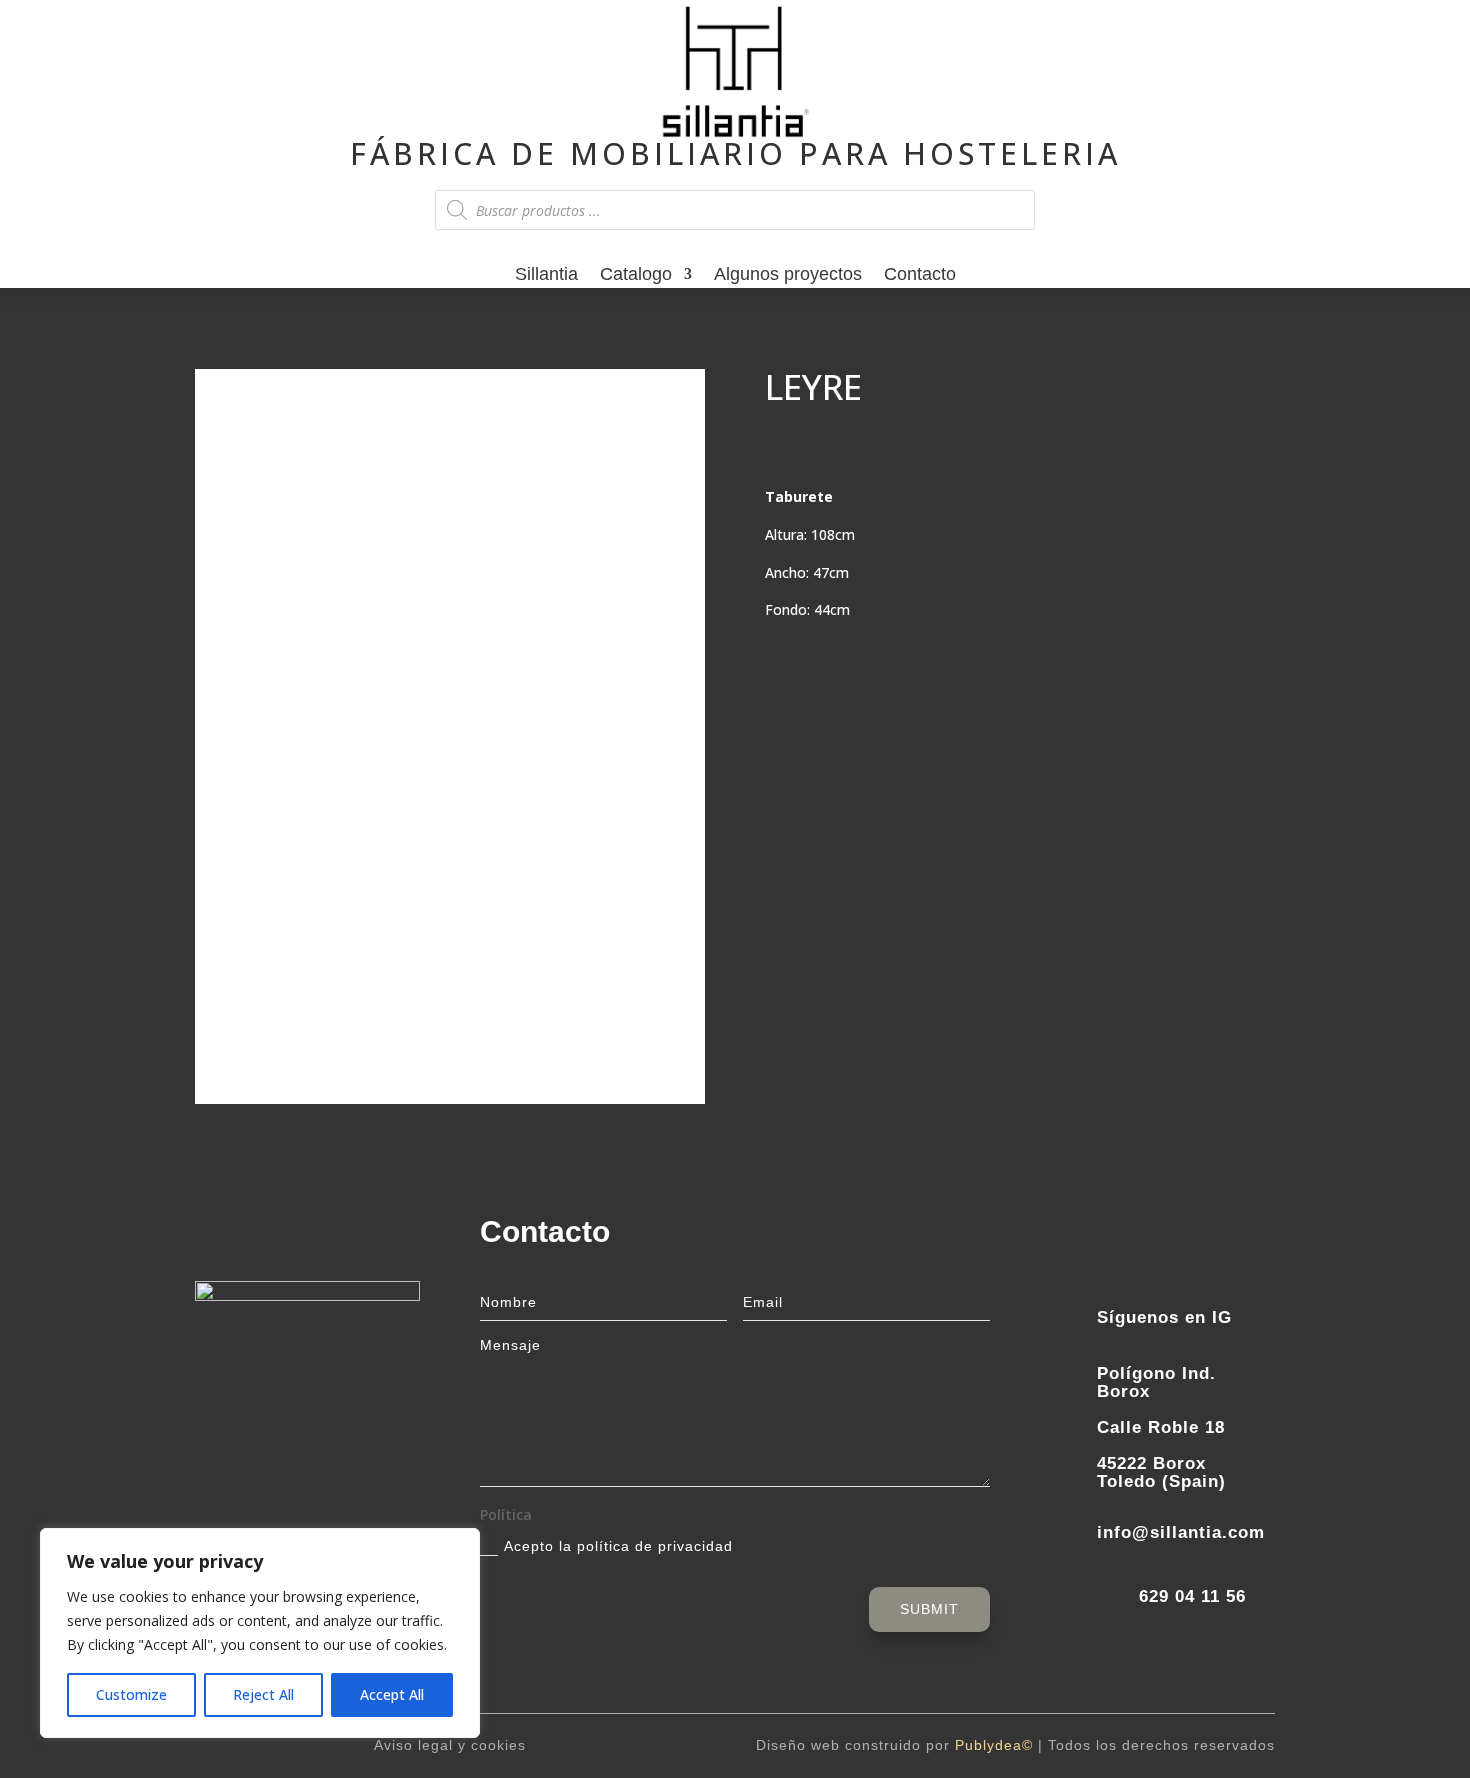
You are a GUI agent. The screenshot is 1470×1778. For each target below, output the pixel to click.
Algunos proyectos (788, 276)
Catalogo (636, 276)
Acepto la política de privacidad (618, 1546)
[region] (260, 1633)
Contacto (920, 276)
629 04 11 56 (1192, 1596)
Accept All (392, 1694)
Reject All (263, 1694)
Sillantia (546, 276)
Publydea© (994, 1745)
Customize (131, 1694)
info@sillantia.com (1181, 1532)
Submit (929, 1609)
